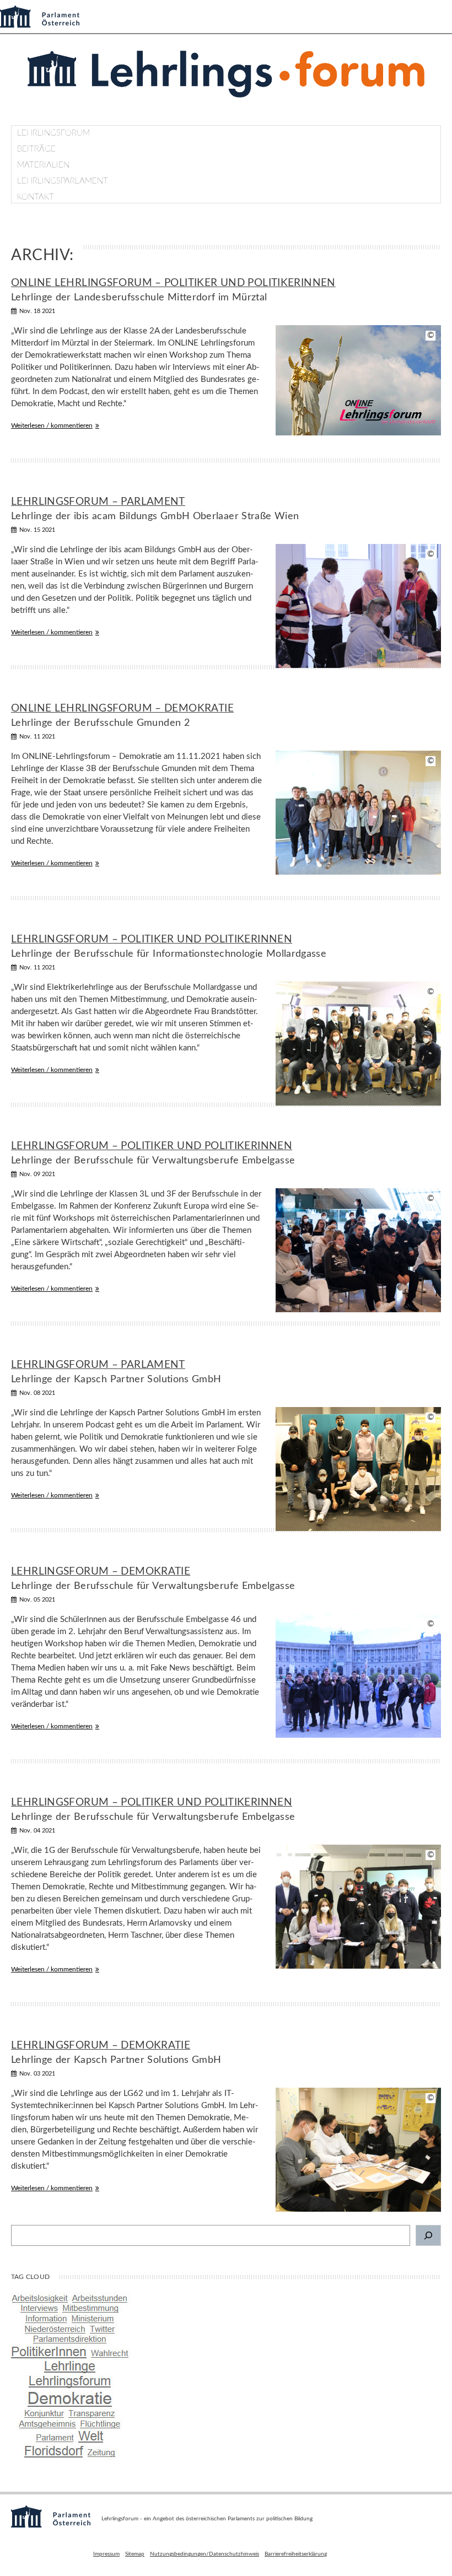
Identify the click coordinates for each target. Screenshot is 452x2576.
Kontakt (36, 197)
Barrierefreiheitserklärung (296, 2554)
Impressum (106, 2554)
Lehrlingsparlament (63, 181)
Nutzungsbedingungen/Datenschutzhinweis (205, 2554)
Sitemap (135, 2554)
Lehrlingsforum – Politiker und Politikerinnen (152, 939)
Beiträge (36, 149)
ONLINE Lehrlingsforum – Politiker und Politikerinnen (173, 283)
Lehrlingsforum (53, 133)
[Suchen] (428, 2235)
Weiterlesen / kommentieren (52, 425)
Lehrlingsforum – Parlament (98, 502)
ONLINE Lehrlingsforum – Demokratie (122, 708)
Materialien (43, 165)
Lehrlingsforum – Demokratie (101, 1572)
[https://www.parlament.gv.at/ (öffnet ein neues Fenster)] (51, 2525)
